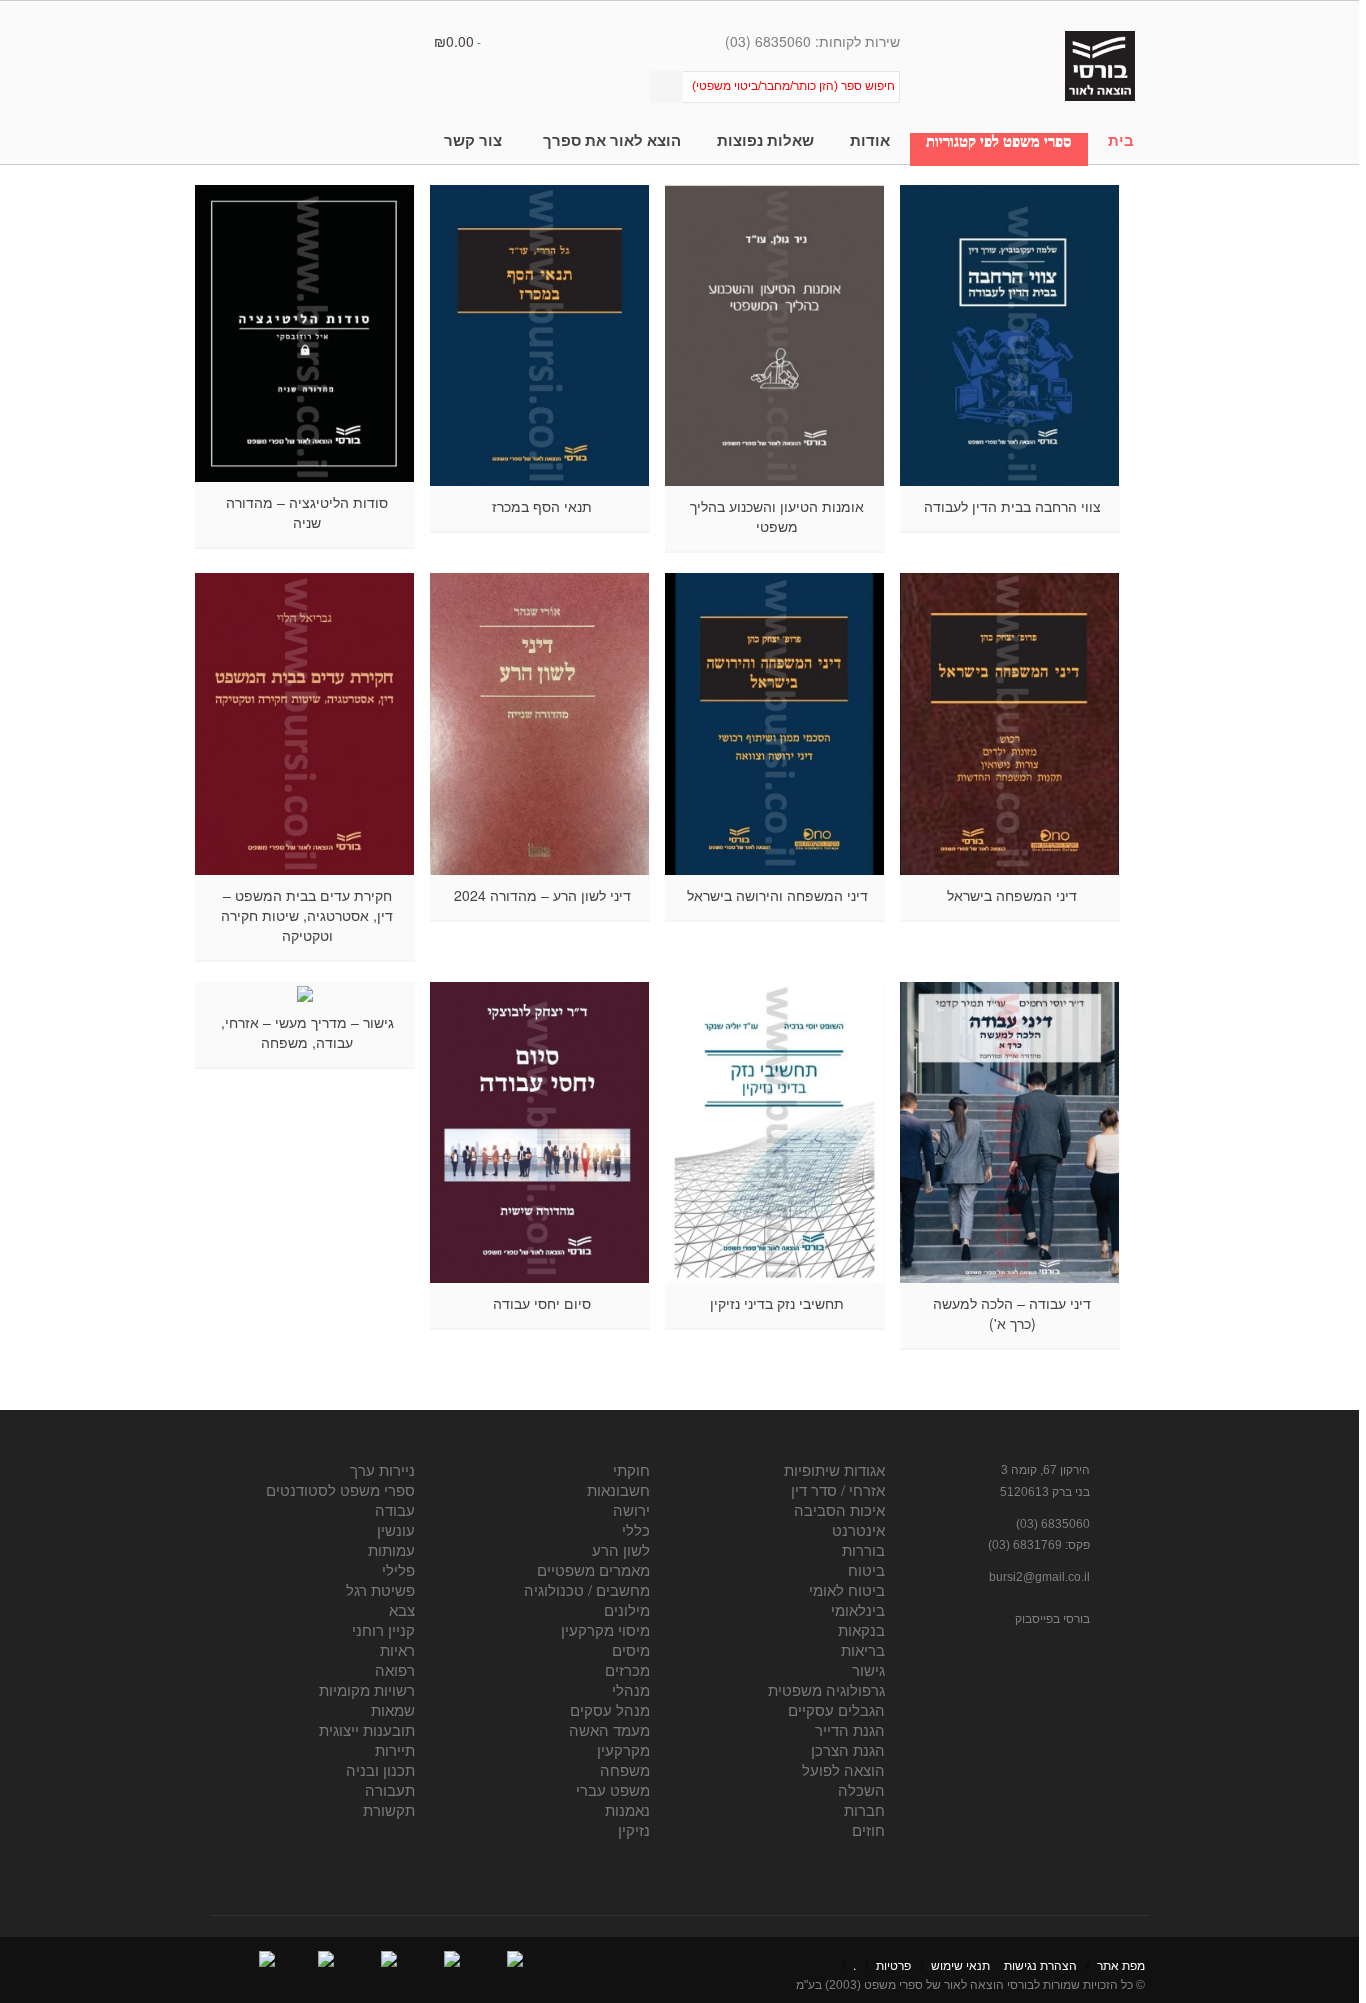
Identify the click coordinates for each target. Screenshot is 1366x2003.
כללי (636, 1529)
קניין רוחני (383, 1629)
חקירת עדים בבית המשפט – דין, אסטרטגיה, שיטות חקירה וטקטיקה (307, 915)
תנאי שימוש (960, 1964)
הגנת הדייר (850, 1729)
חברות (864, 1809)
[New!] (1010, 335)
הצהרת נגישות (1040, 1964)
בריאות (863, 1649)
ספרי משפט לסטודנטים (340, 1489)
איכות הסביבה (839, 1509)
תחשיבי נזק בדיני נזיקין (777, 1303)
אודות (870, 140)
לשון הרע (621, 1549)
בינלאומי (858, 1609)
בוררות (863, 1549)
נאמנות (627, 1809)
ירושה (631, 1509)
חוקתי (631, 1469)
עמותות (391, 1549)
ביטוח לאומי (847, 1589)
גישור (868, 1669)
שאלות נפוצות (765, 140)
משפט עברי (613, 1789)
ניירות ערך (382, 1469)
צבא (402, 1609)
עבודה (395, 1509)
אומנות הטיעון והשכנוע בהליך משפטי (777, 516)
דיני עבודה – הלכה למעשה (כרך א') (1012, 1313)
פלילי (398, 1569)
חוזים (868, 1829)
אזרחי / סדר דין (838, 1489)
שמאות (393, 1709)
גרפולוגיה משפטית (826, 1689)
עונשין (396, 1529)
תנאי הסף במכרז (542, 506)
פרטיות (893, 1964)
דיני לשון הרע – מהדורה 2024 (542, 895)
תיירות (395, 1749)
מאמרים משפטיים (593, 1569)
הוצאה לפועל (843, 1769)
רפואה (395, 1669)
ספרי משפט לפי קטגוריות (999, 141)
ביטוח (866, 1569)
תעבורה (390, 1789)
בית (1121, 140)
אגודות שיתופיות (834, 1469)
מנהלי (631, 1689)
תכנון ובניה (380, 1769)
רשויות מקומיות (367, 1689)
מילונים (627, 1609)
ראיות (397, 1649)
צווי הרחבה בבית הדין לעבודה (1012, 506)
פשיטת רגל (380, 1589)
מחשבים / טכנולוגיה (587, 1589)
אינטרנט (858, 1529)
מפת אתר (1121, 1964)
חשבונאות (618, 1489)
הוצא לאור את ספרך (612, 140)
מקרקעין (623, 1749)
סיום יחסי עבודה (542, 1303)
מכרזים (627, 1669)
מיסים (631, 1649)
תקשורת (389, 1809)
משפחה (625, 1769)
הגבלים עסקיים (836, 1709)
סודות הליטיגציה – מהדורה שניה (307, 512)
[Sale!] (775, 723)
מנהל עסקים (610, 1709)
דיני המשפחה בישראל (1012, 895)
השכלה (861, 1789)
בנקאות (861, 1629)
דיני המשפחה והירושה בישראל (777, 895)
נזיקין (634, 1829)
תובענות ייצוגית (367, 1729)
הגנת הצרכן (848, 1749)
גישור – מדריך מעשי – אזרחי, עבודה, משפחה (307, 1032)
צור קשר (473, 140)
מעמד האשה (609, 1729)
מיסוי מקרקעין (605, 1629)
